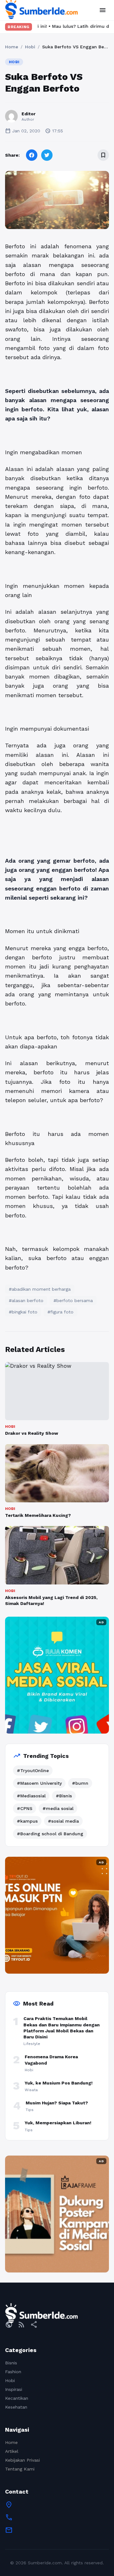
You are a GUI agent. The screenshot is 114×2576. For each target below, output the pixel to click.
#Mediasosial (31, 1796)
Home (12, 47)
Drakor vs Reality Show (32, 1433)
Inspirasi (14, 2389)
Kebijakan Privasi (22, 2460)
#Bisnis (64, 1796)
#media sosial (58, 1808)
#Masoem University (39, 1783)
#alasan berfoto (26, 1300)
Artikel (12, 2451)
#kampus (27, 1821)
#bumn (80, 1783)
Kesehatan (16, 2407)
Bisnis (11, 2363)
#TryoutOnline (33, 1771)
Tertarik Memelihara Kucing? (38, 1515)
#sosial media (63, 1821)
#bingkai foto (23, 1312)
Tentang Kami (20, 2469)
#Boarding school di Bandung (50, 1834)
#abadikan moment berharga (40, 1289)
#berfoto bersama (73, 1300)
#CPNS (25, 1808)
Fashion (13, 2372)
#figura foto (60, 1312)
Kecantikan (17, 2398)
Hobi (30, 47)
